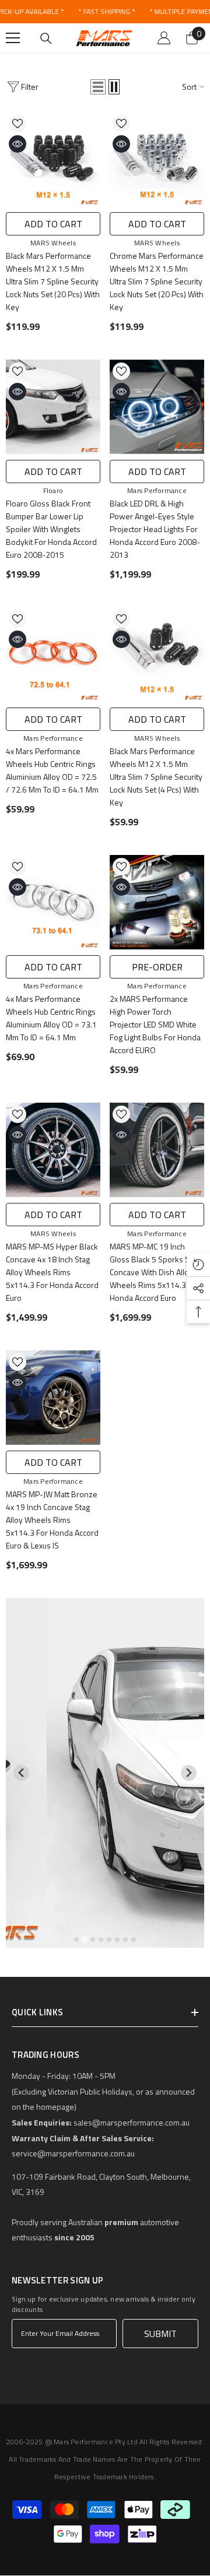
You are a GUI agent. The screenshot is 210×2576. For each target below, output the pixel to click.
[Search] (46, 38)
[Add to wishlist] (17, 124)
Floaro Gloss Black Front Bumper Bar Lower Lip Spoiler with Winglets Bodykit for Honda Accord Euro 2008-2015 (51, 529)
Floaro (53, 490)
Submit (160, 2334)
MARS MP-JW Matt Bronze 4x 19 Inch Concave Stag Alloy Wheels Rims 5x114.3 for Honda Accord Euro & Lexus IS (52, 1520)
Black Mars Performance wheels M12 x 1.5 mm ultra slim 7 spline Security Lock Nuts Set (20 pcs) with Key (53, 281)
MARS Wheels (53, 243)
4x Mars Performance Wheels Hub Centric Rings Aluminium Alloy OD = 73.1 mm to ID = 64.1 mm (51, 1018)
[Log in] (164, 38)
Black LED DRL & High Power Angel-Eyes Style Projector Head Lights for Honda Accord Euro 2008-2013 (155, 529)
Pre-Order (157, 967)
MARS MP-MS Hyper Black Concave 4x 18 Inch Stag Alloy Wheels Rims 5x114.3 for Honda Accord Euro (52, 1272)
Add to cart (53, 224)
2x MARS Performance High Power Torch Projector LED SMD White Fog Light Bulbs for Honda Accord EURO (155, 1024)
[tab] (76, 1940)
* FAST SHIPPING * (106, 11)
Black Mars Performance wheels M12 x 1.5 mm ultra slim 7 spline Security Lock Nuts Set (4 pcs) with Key (156, 777)
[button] (98, 87)
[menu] (13, 38)
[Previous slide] (21, 1773)
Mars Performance (157, 490)
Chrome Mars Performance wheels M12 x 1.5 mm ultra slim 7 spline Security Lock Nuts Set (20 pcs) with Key (157, 281)
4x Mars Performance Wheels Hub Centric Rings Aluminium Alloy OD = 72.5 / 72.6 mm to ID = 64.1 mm (52, 770)
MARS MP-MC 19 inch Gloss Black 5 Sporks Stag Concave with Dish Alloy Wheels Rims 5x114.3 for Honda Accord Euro (155, 1272)
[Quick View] (17, 144)
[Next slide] (189, 1773)
